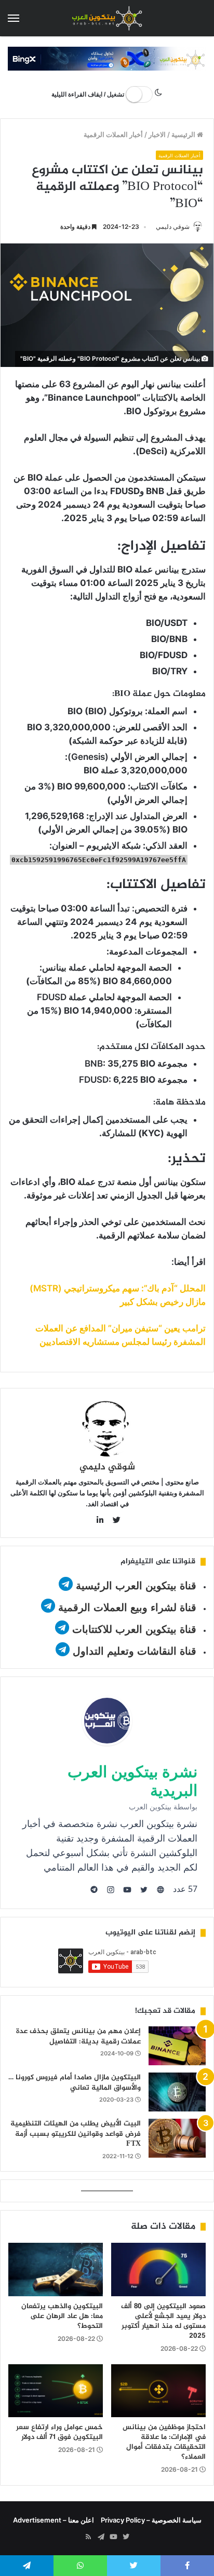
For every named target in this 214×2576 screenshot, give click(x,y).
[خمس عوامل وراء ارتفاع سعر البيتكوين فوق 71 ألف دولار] (56, 2391)
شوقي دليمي (173, 227)
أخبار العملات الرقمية (113, 134)
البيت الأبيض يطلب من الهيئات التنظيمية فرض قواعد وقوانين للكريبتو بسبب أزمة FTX (76, 2134)
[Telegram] (101, 2537)
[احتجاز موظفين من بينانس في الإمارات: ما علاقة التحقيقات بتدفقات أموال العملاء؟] (158, 2391)
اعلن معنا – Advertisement (53, 2520)
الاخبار (157, 134)
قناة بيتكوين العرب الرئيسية (136, 1586)
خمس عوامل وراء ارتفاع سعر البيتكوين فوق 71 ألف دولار (59, 2432)
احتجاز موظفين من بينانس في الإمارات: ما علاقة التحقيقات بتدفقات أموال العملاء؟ (164, 2442)
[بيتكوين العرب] (107, 18)
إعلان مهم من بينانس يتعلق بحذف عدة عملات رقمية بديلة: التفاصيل (78, 2036)
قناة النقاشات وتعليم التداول (135, 1651)
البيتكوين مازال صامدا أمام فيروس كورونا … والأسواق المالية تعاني (75, 2083)
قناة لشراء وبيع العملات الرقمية (127, 1607)
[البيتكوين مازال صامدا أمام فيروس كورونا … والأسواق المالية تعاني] (177, 2092)
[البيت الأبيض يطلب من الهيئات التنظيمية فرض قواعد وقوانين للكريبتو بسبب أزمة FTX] (177, 2138)
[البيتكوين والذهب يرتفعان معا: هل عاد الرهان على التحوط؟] (56, 2270)
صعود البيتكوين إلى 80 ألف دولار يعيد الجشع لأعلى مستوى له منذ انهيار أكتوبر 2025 (163, 2321)
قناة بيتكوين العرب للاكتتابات (133, 1629)
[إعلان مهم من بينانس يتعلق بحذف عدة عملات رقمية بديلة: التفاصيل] (177, 2046)
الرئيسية (184, 134)
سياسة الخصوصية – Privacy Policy (151, 2520)
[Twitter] (126, 2537)
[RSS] (88, 2537)
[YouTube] (113, 2537)
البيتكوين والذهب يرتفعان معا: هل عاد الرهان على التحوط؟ (62, 2316)
